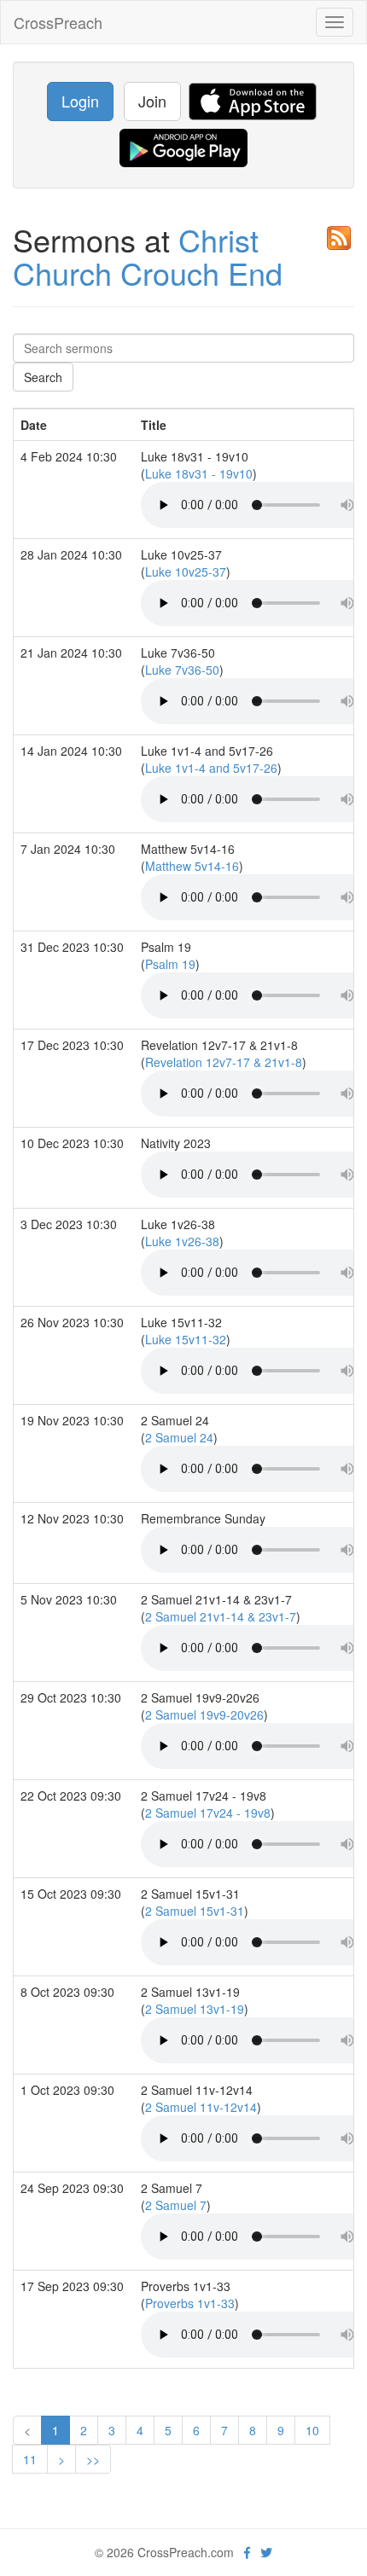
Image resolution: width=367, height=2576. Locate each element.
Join (152, 101)
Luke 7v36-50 (182, 670)
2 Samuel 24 (179, 1437)
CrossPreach (58, 22)
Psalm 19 (170, 964)
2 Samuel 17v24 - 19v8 (208, 1813)
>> (93, 2459)
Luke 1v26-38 (182, 1241)
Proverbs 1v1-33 (190, 2303)
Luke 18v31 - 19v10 (199, 473)
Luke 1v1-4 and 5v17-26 (211, 768)
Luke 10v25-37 (186, 571)
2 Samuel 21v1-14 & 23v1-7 (221, 1616)
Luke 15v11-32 (186, 1339)
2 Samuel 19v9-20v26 (204, 1714)
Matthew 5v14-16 (192, 866)
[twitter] (266, 2552)
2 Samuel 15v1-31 (195, 1911)
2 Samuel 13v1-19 (195, 2009)
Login (80, 101)
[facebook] (247, 2552)
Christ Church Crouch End (148, 256)
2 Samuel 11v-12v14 (201, 2107)
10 (312, 2430)
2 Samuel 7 (176, 2205)
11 (30, 2459)
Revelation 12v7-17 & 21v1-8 (224, 1062)
